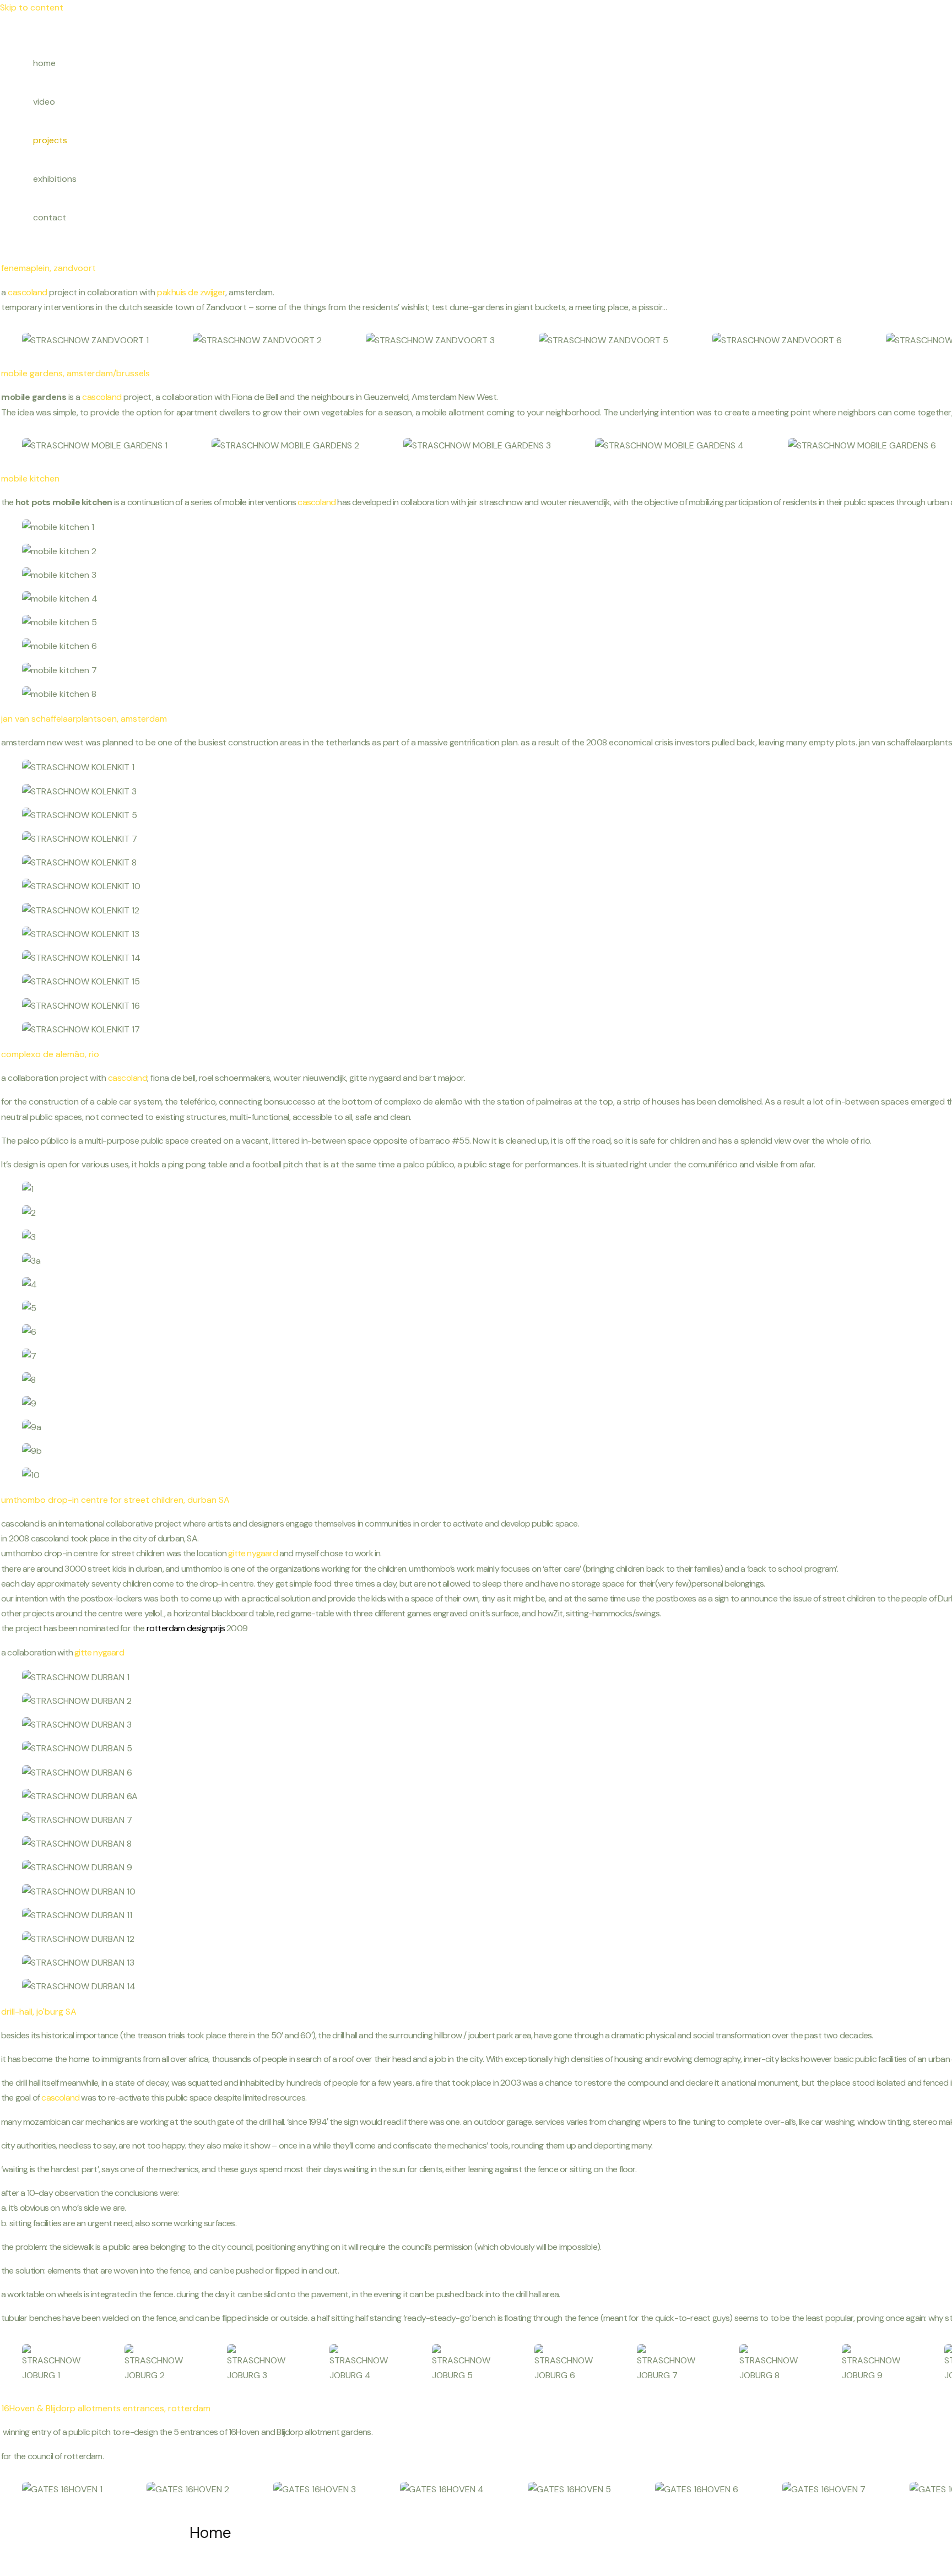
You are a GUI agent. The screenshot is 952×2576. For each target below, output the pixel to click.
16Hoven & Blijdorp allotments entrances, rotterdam (106, 2408)
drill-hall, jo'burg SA (39, 2012)
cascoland (28, 292)
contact (50, 217)
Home (210, 2533)
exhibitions (55, 179)
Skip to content (32, 7)
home (44, 63)
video (44, 102)
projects (50, 140)
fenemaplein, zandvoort (48, 268)
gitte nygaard (253, 1553)
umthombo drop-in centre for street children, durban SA (115, 1500)
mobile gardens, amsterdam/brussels (75, 373)
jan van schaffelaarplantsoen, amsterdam (84, 719)
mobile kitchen (30, 478)
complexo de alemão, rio (50, 1054)
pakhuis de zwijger (191, 292)
